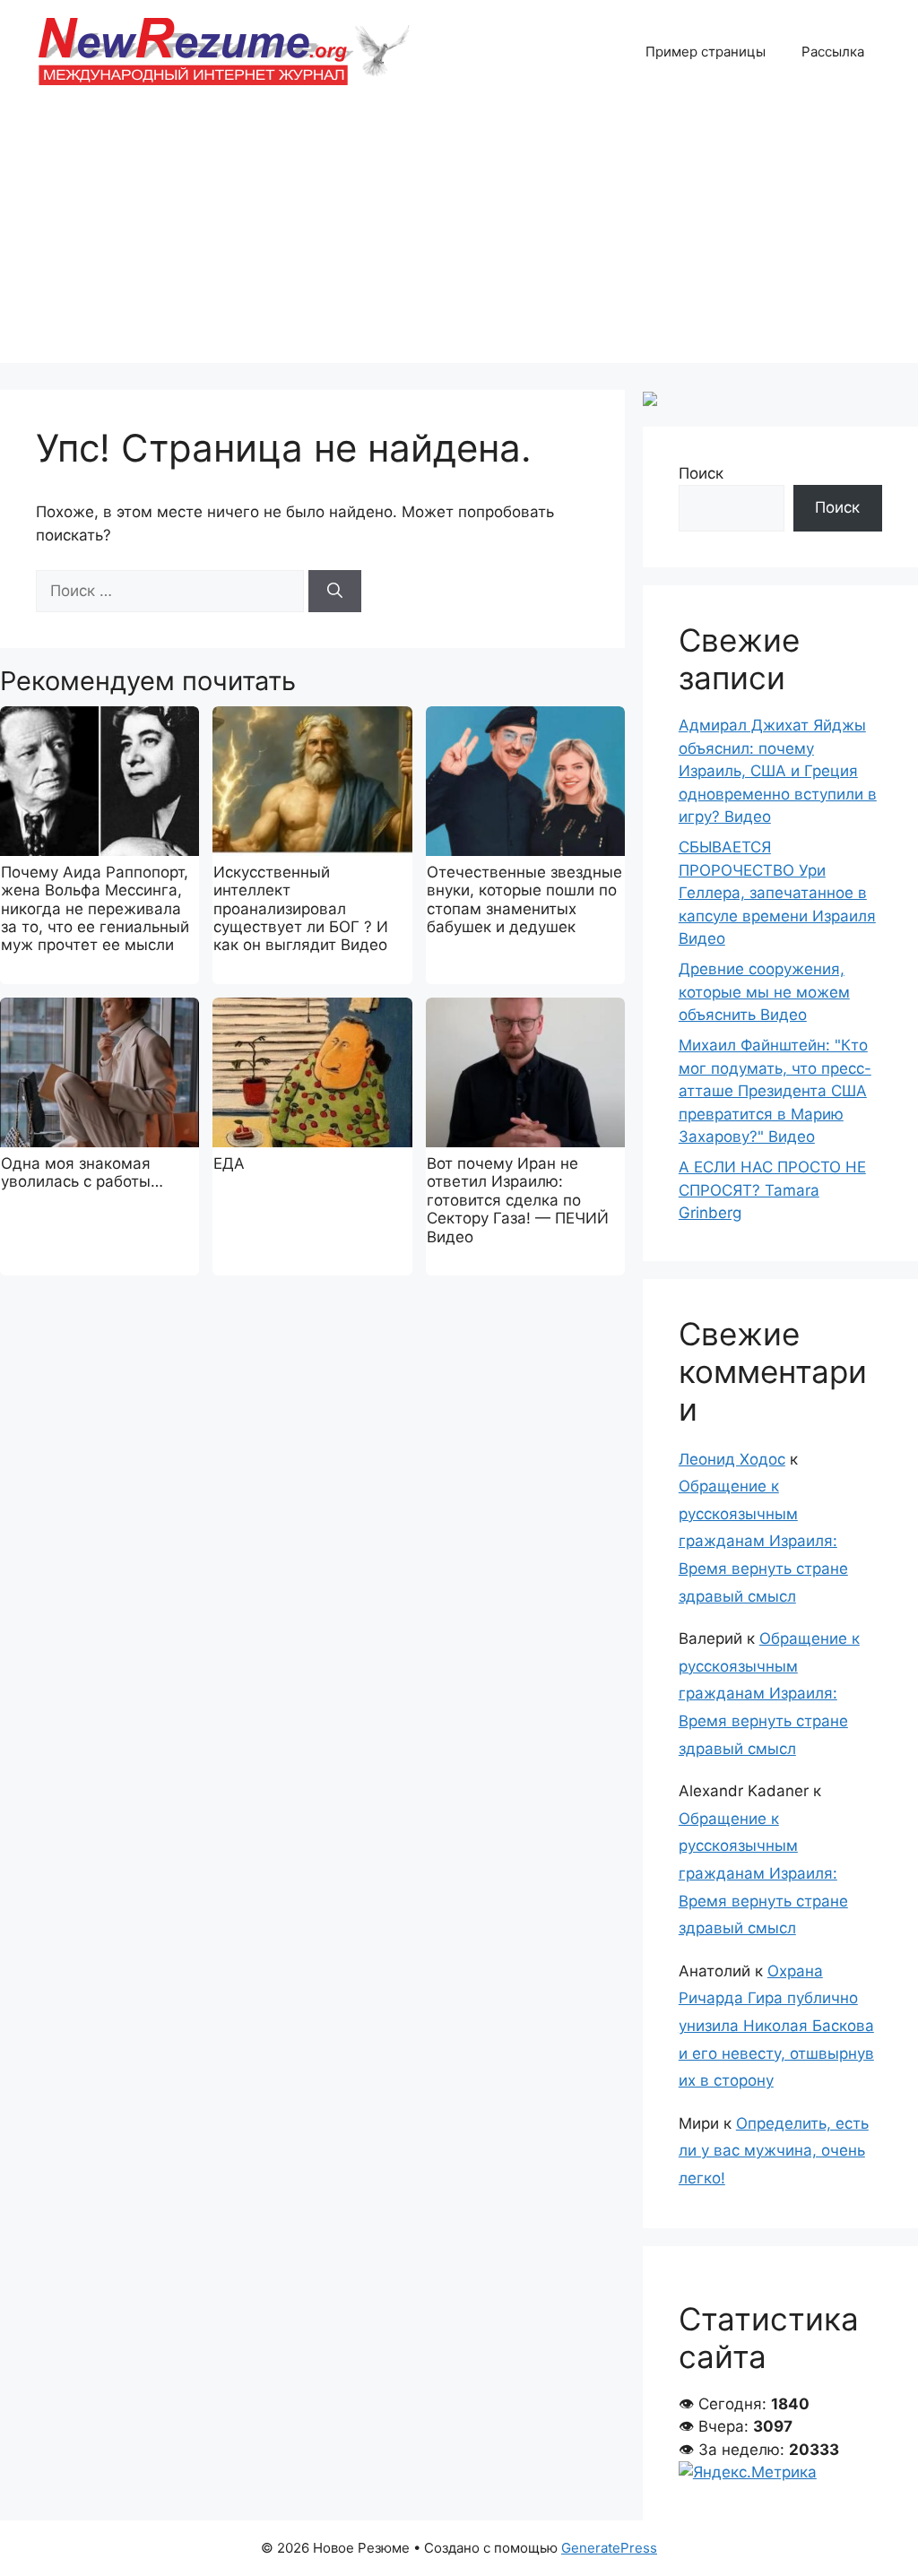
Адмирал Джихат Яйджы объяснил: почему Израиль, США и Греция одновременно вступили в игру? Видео (778, 771)
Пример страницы (706, 52)
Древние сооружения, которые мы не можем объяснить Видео (764, 992)
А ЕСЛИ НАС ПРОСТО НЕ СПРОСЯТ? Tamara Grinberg (772, 1190)
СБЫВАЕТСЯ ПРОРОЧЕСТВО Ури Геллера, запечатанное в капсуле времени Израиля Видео (777, 893)
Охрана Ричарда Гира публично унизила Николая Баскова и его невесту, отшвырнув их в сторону (776, 2026)
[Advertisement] (459, 238)
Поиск (701, 473)
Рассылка (833, 52)
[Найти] (335, 592)
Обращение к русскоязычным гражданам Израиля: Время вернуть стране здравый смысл (763, 1541)
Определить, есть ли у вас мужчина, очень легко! (774, 2151)
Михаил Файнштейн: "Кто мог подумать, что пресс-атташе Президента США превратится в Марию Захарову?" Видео (775, 1091)
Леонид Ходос (732, 1459)
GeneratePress (609, 2548)
